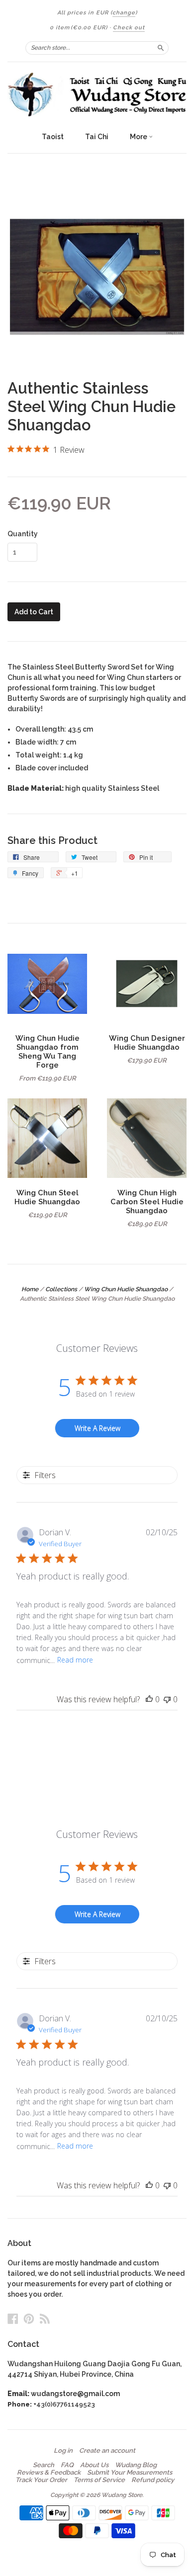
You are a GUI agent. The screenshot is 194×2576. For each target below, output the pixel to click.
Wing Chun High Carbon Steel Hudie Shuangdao (147, 1202)
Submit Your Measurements (130, 2473)
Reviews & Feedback (49, 2473)
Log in (63, 2451)
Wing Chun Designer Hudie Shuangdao (147, 1042)
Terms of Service (99, 2480)
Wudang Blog (136, 2465)
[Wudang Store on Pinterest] (29, 2319)
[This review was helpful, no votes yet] (149, 1699)
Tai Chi (97, 137)
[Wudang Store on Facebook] (13, 2319)
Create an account (107, 2451)
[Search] (161, 48)
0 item (79, 28)
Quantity (23, 534)
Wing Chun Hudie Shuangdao (126, 1289)
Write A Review (97, 1428)
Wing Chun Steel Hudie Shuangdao (47, 1197)
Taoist (53, 137)
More (139, 137)
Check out (129, 28)
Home (30, 1289)
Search (44, 2465)
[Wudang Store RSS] (45, 2319)
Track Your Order (41, 2480)
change (124, 13)
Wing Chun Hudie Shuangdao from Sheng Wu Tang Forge (48, 1051)
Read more (75, 1660)
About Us (94, 2465)
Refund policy (153, 2480)
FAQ (67, 2465)
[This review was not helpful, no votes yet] (167, 1699)
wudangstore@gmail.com (75, 2394)
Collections (61, 1289)
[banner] (97, 94)
